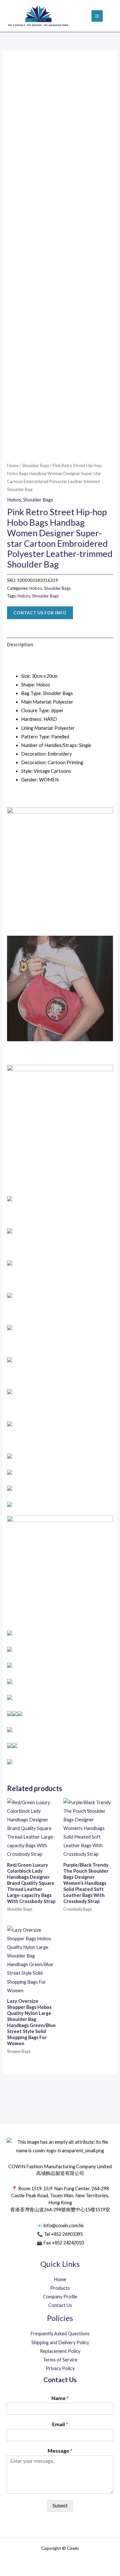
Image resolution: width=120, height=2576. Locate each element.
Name (60, 2398)
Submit (60, 2506)
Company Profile (60, 2297)
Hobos (14, 500)
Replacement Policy (60, 2351)
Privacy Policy (60, 2368)
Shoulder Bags (36, 465)
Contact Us (60, 2305)
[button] (111, 16)
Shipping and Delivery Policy (60, 2342)
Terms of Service (60, 2360)
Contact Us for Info (40, 613)
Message (60, 2451)
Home (13, 465)
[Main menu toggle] (97, 16)
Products (60, 2288)
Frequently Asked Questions (60, 2334)
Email (60, 2424)
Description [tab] (20, 644)
